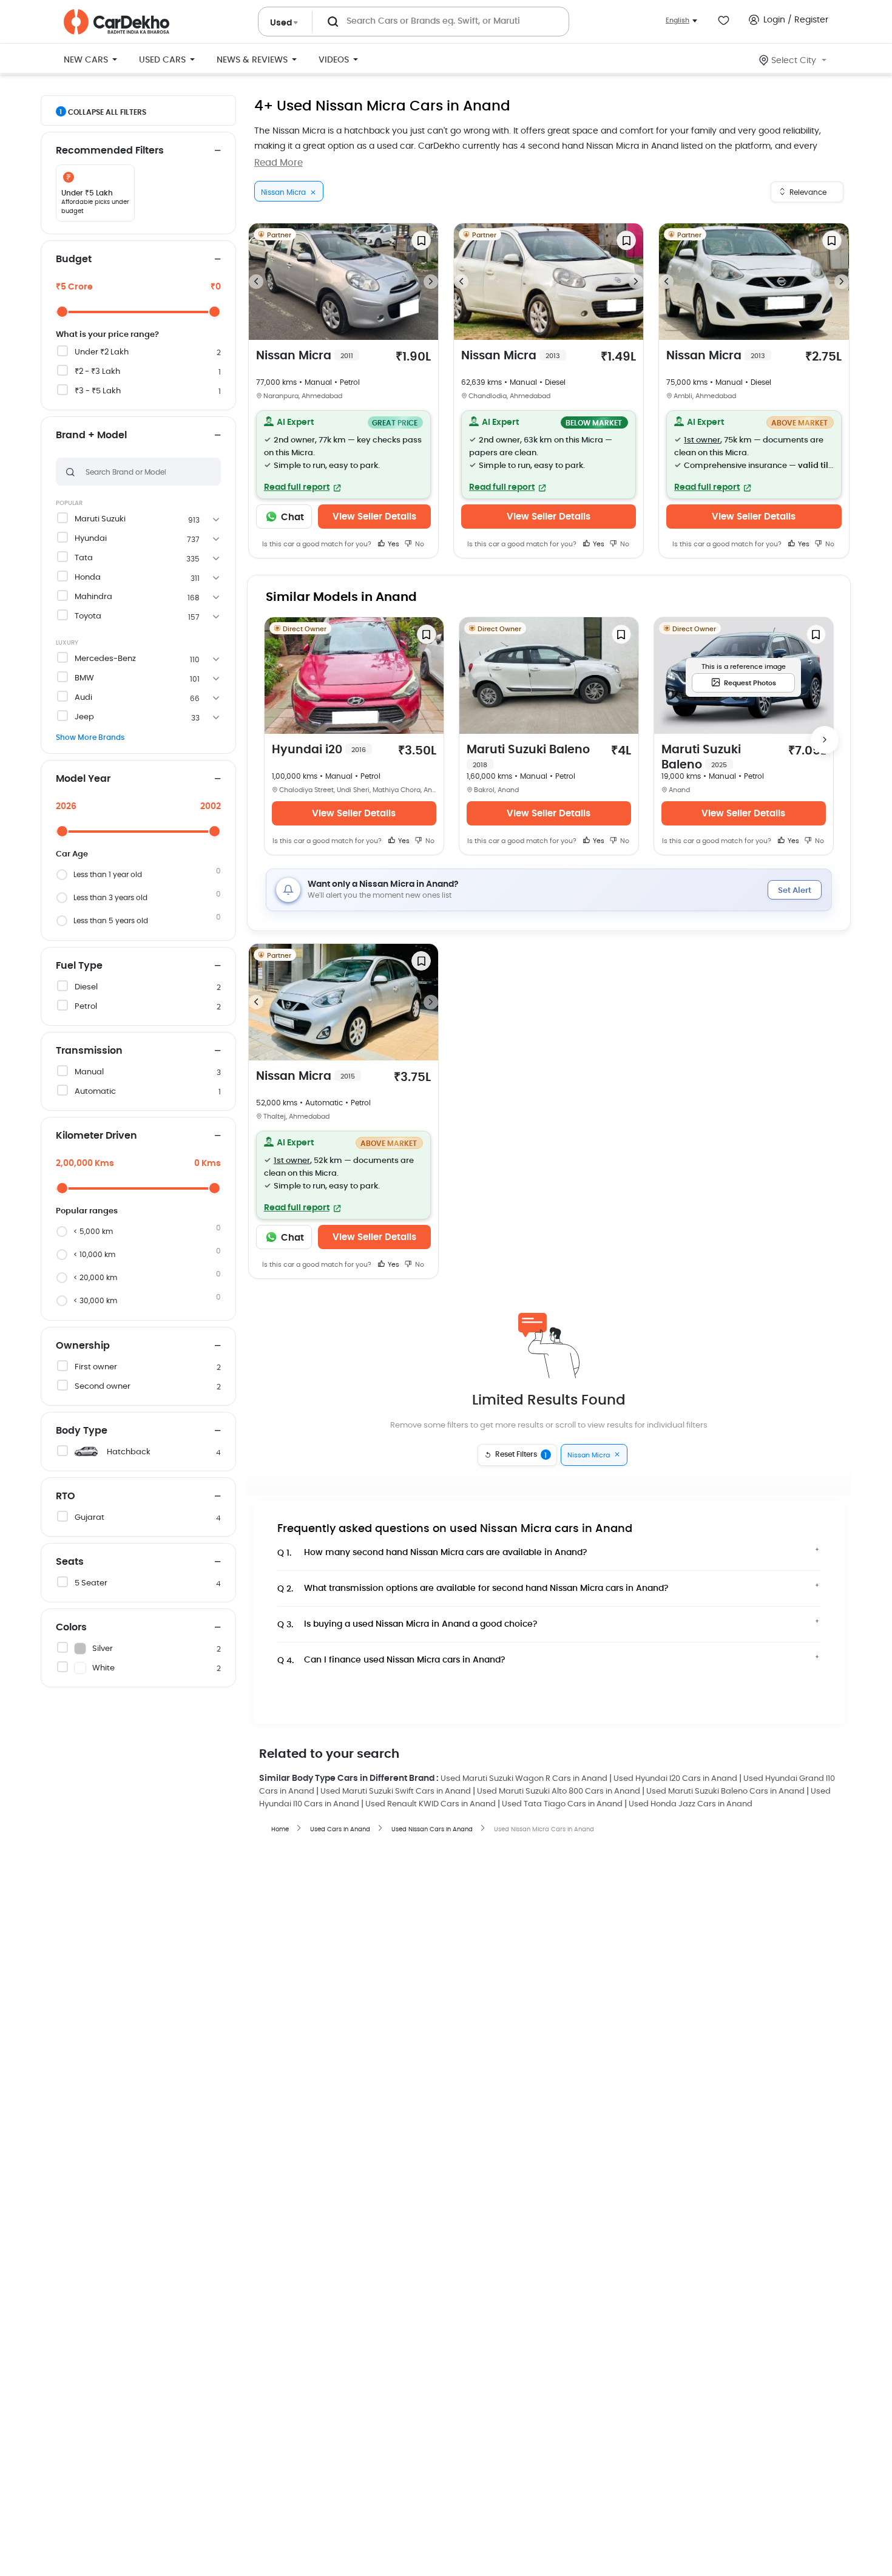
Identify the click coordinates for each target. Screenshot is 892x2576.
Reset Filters (521, 1455)
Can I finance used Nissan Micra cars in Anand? (391, 1660)
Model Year (83, 779)
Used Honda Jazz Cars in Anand (691, 1804)
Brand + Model (91, 435)
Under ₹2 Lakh (102, 352)
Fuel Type (79, 966)
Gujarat (90, 1518)
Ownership (83, 1346)
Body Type (82, 1431)
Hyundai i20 (319, 750)
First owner (96, 1367)
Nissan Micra (305, 356)
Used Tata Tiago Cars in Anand (562, 1804)
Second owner (103, 1387)
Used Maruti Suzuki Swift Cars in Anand (396, 1791)
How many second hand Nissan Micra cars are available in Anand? (432, 1553)
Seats (70, 1562)
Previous (256, 282)
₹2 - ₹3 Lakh (97, 372)
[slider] (62, 312)
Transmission (89, 1051)
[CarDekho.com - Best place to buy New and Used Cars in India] (117, 22)
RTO (66, 1496)
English (677, 20)
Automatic (95, 1092)
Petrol (86, 1007)
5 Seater (91, 1583)
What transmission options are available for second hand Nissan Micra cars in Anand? (473, 1589)
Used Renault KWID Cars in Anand (431, 1804)
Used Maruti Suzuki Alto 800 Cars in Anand (559, 1791)
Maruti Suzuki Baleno (528, 756)
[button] (343, 455)
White (103, 1668)
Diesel (86, 987)
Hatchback (129, 1452)
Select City (794, 61)
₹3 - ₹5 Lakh (98, 391)
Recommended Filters (110, 151)
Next (431, 282)
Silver (103, 1649)
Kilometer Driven (96, 1136)
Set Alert (795, 891)
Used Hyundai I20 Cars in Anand (675, 1779)
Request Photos (750, 683)
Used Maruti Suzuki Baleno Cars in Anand (725, 1791)
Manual (89, 1072)
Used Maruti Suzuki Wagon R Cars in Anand (524, 1779)
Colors (71, 1627)
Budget (74, 259)
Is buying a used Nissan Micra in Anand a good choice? (407, 1625)
